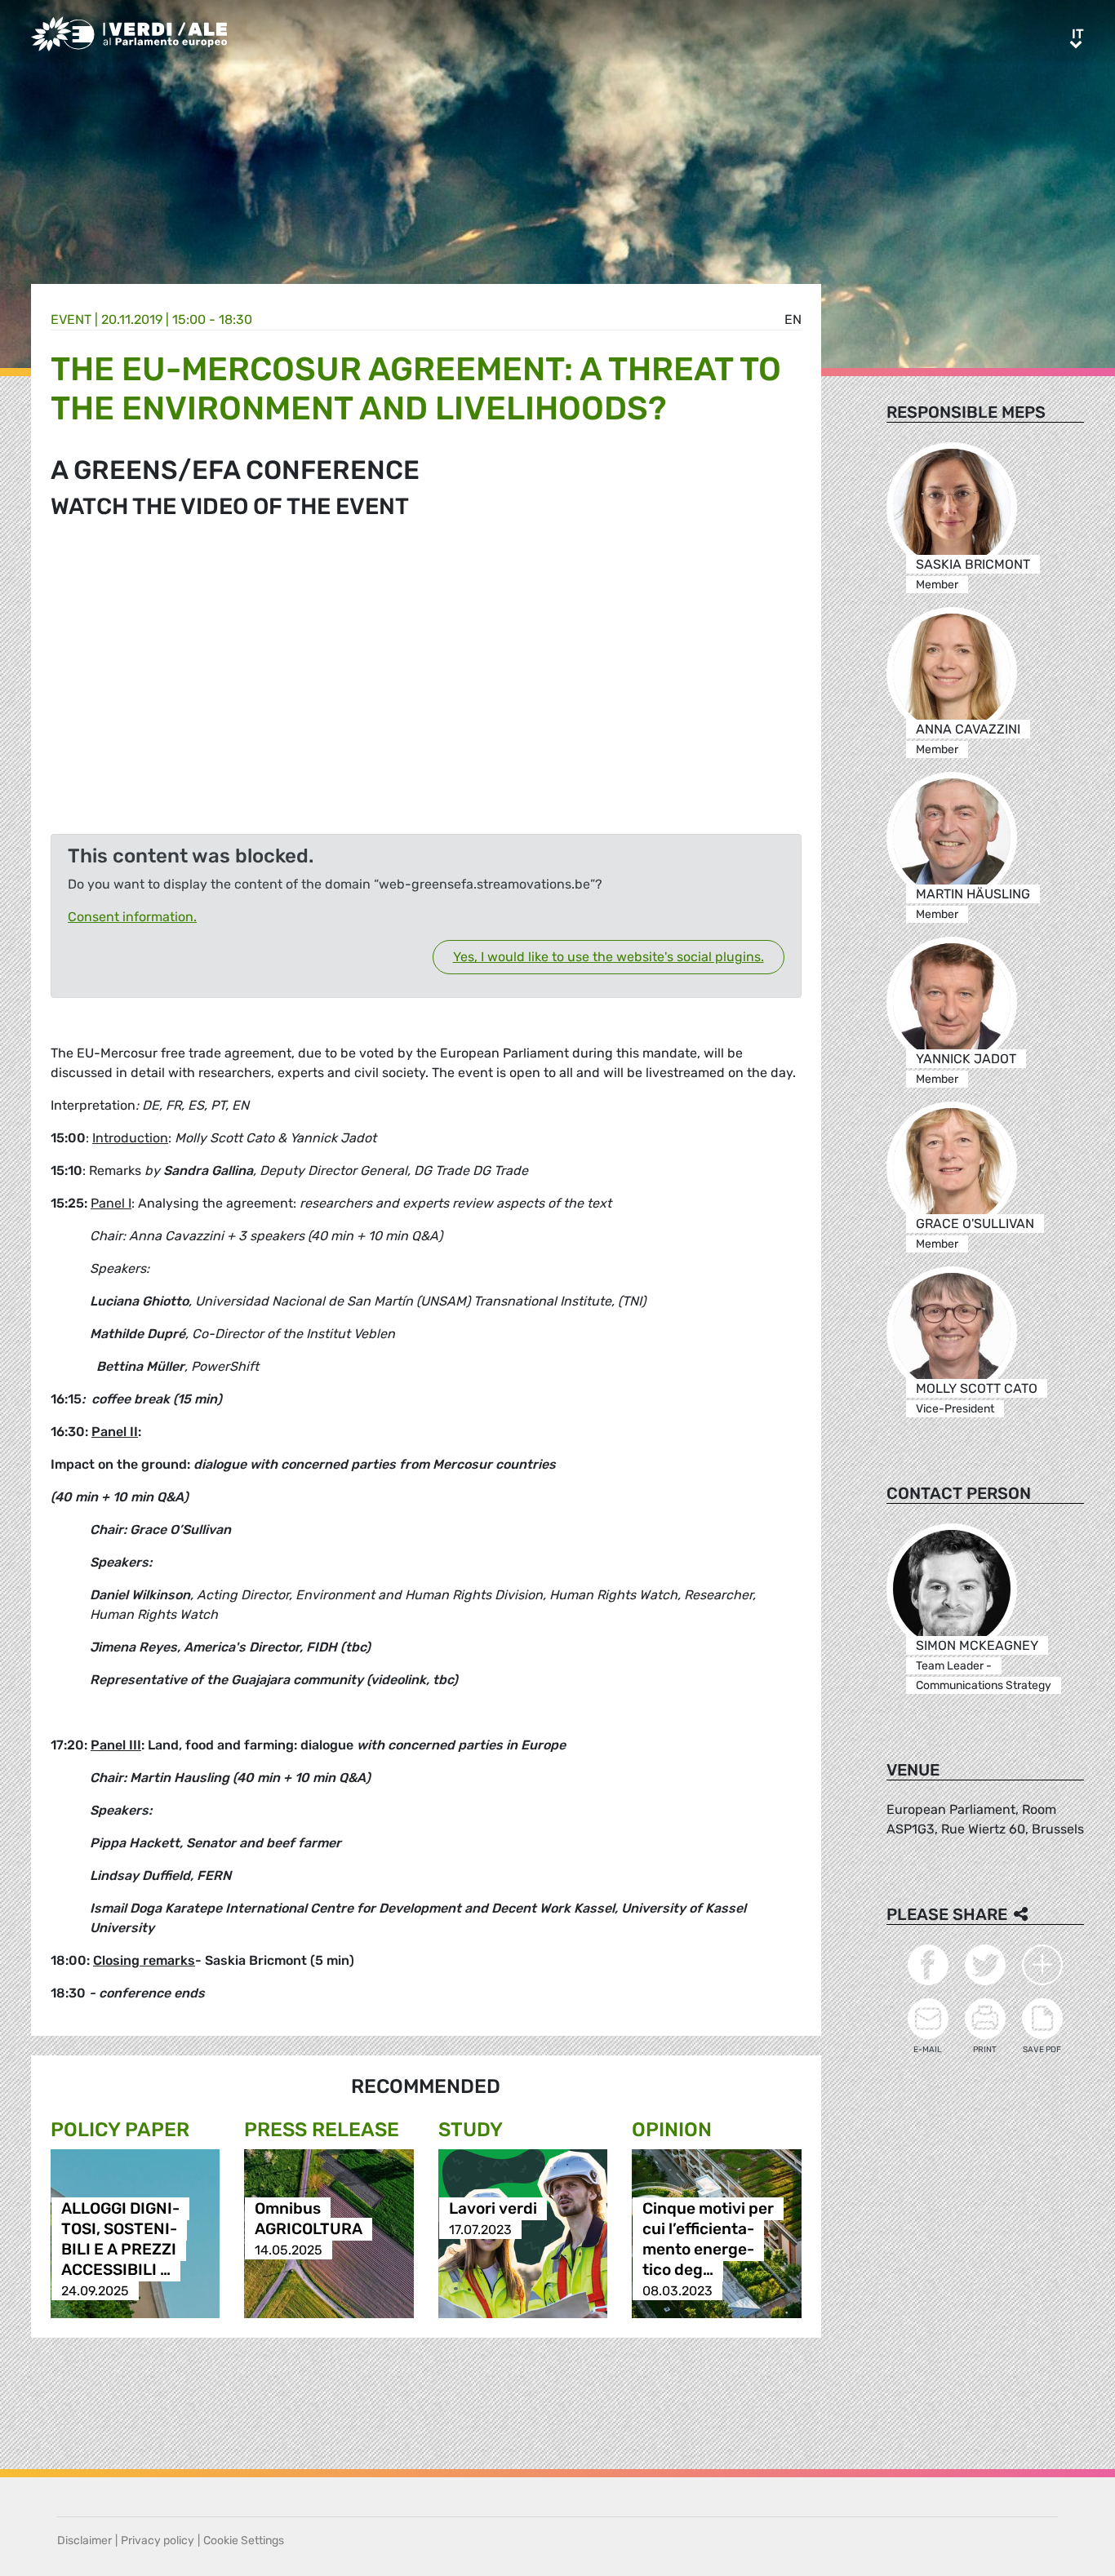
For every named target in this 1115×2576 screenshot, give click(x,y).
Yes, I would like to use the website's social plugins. (609, 957)
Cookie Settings (244, 2541)
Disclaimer (84, 2541)
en (793, 319)
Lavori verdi (493, 2209)
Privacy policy (158, 2541)
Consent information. (132, 917)
